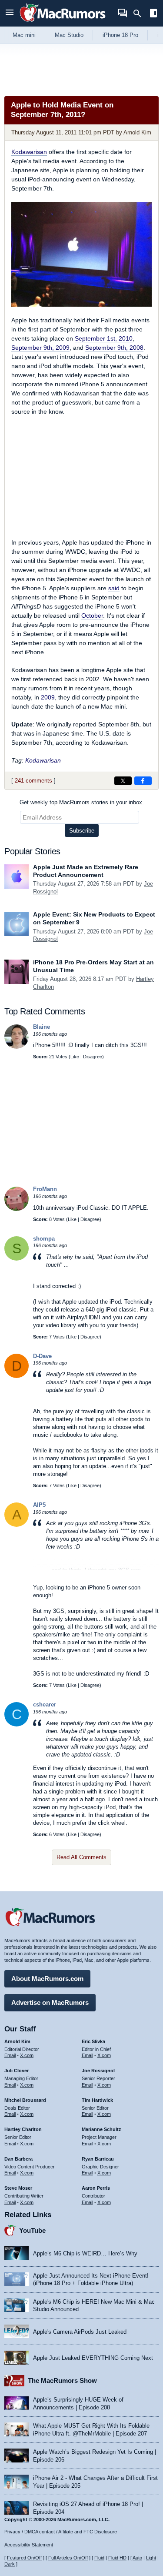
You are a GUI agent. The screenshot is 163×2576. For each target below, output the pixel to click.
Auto (137, 2558)
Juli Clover (17, 2071)
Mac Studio (69, 35)
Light (151, 2558)
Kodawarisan (29, 152)
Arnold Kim (137, 132)
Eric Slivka (93, 2041)
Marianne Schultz (101, 2129)
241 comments (33, 781)
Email (10, 2055)
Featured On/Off (24, 2558)
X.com (27, 2055)
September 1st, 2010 (104, 338)
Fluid (99, 2558)
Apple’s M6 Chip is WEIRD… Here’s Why (85, 2253)
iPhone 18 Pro (120, 35)
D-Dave (42, 1356)
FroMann (45, 1189)
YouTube (32, 2230)
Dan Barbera (18, 2159)
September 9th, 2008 (114, 348)
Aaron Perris (96, 2188)
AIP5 (39, 1505)
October (92, 616)
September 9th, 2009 (40, 348)
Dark (10, 2564)
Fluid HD (117, 2558)
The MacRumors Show (62, 2380)
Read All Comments (81, 1857)
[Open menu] (10, 13)
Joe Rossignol (98, 2071)
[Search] (140, 13)
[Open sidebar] (153, 14)
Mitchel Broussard (25, 2100)
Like (75, 1057)
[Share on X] (123, 781)
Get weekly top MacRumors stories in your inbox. (82, 802)
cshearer (45, 1705)
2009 (48, 697)
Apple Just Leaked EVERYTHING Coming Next (93, 2358)
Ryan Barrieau (98, 2159)
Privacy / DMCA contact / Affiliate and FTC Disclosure (61, 2532)
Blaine (42, 1027)
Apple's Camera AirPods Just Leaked (80, 2332)
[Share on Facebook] (143, 781)
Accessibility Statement (29, 2545)
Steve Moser (18, 2188)
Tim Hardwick (97, 2100)
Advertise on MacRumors (50, 2002)
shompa (44, 1239)
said (114, 588)
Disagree (93, 1057)
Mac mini (24, 35)
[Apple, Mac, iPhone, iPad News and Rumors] (63, 23)
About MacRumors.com (47, 1979)
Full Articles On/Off (68, 2558)
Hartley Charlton (23, 2129)
